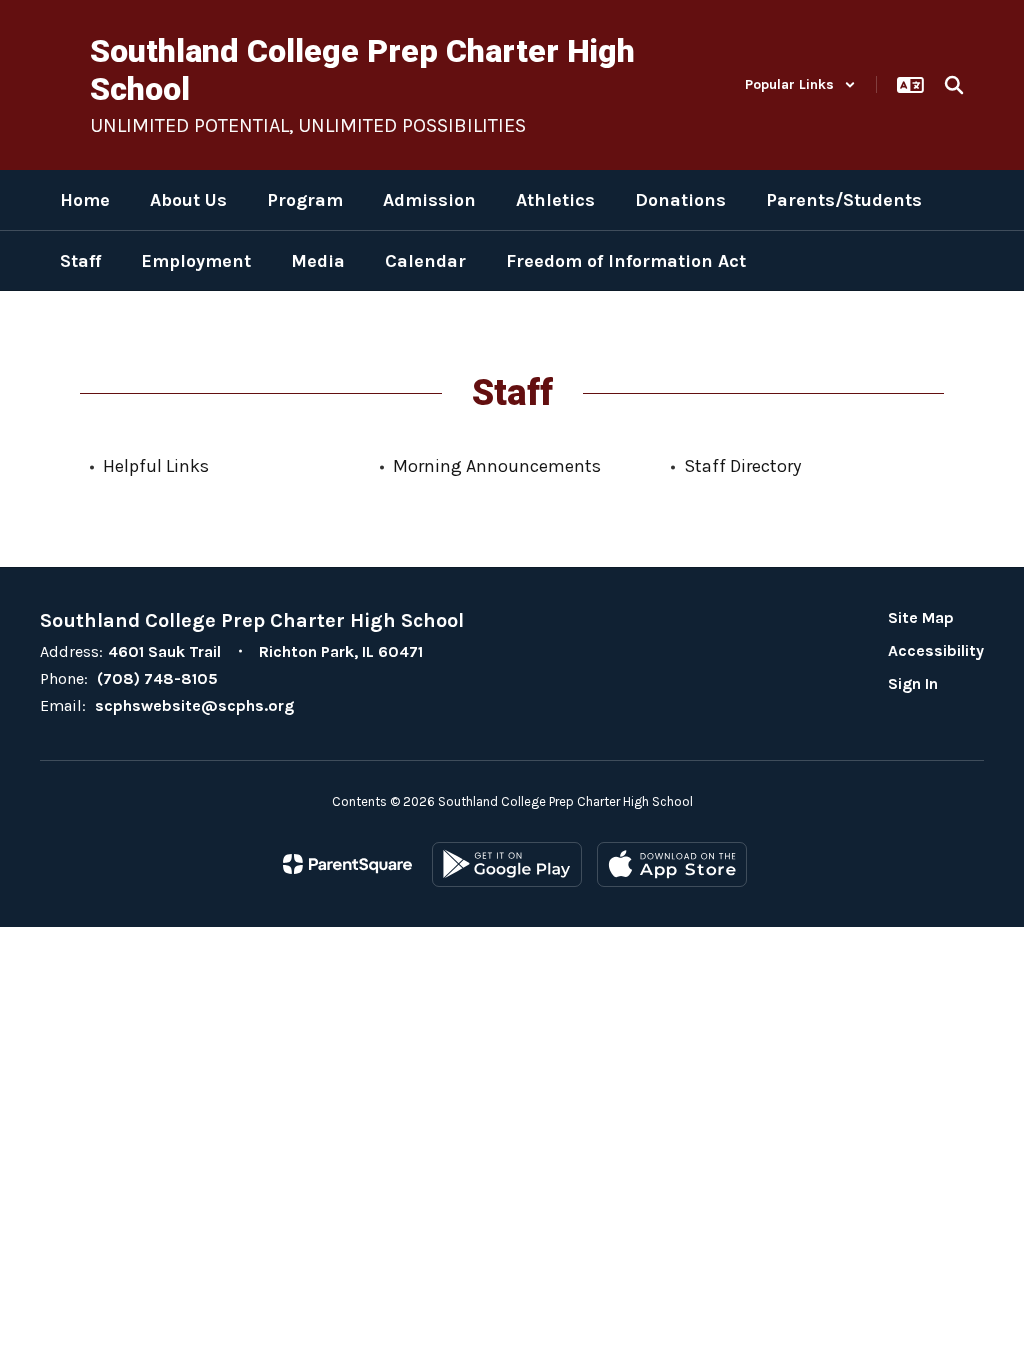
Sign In (913, 683)
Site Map (921, 617)
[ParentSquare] (347, 864)
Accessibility (936, 650)
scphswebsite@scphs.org (194, 705)
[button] (800, 84)
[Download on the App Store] (672, 864)
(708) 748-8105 (157, 678)
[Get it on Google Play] (507, 864)
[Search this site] (954, 85)
